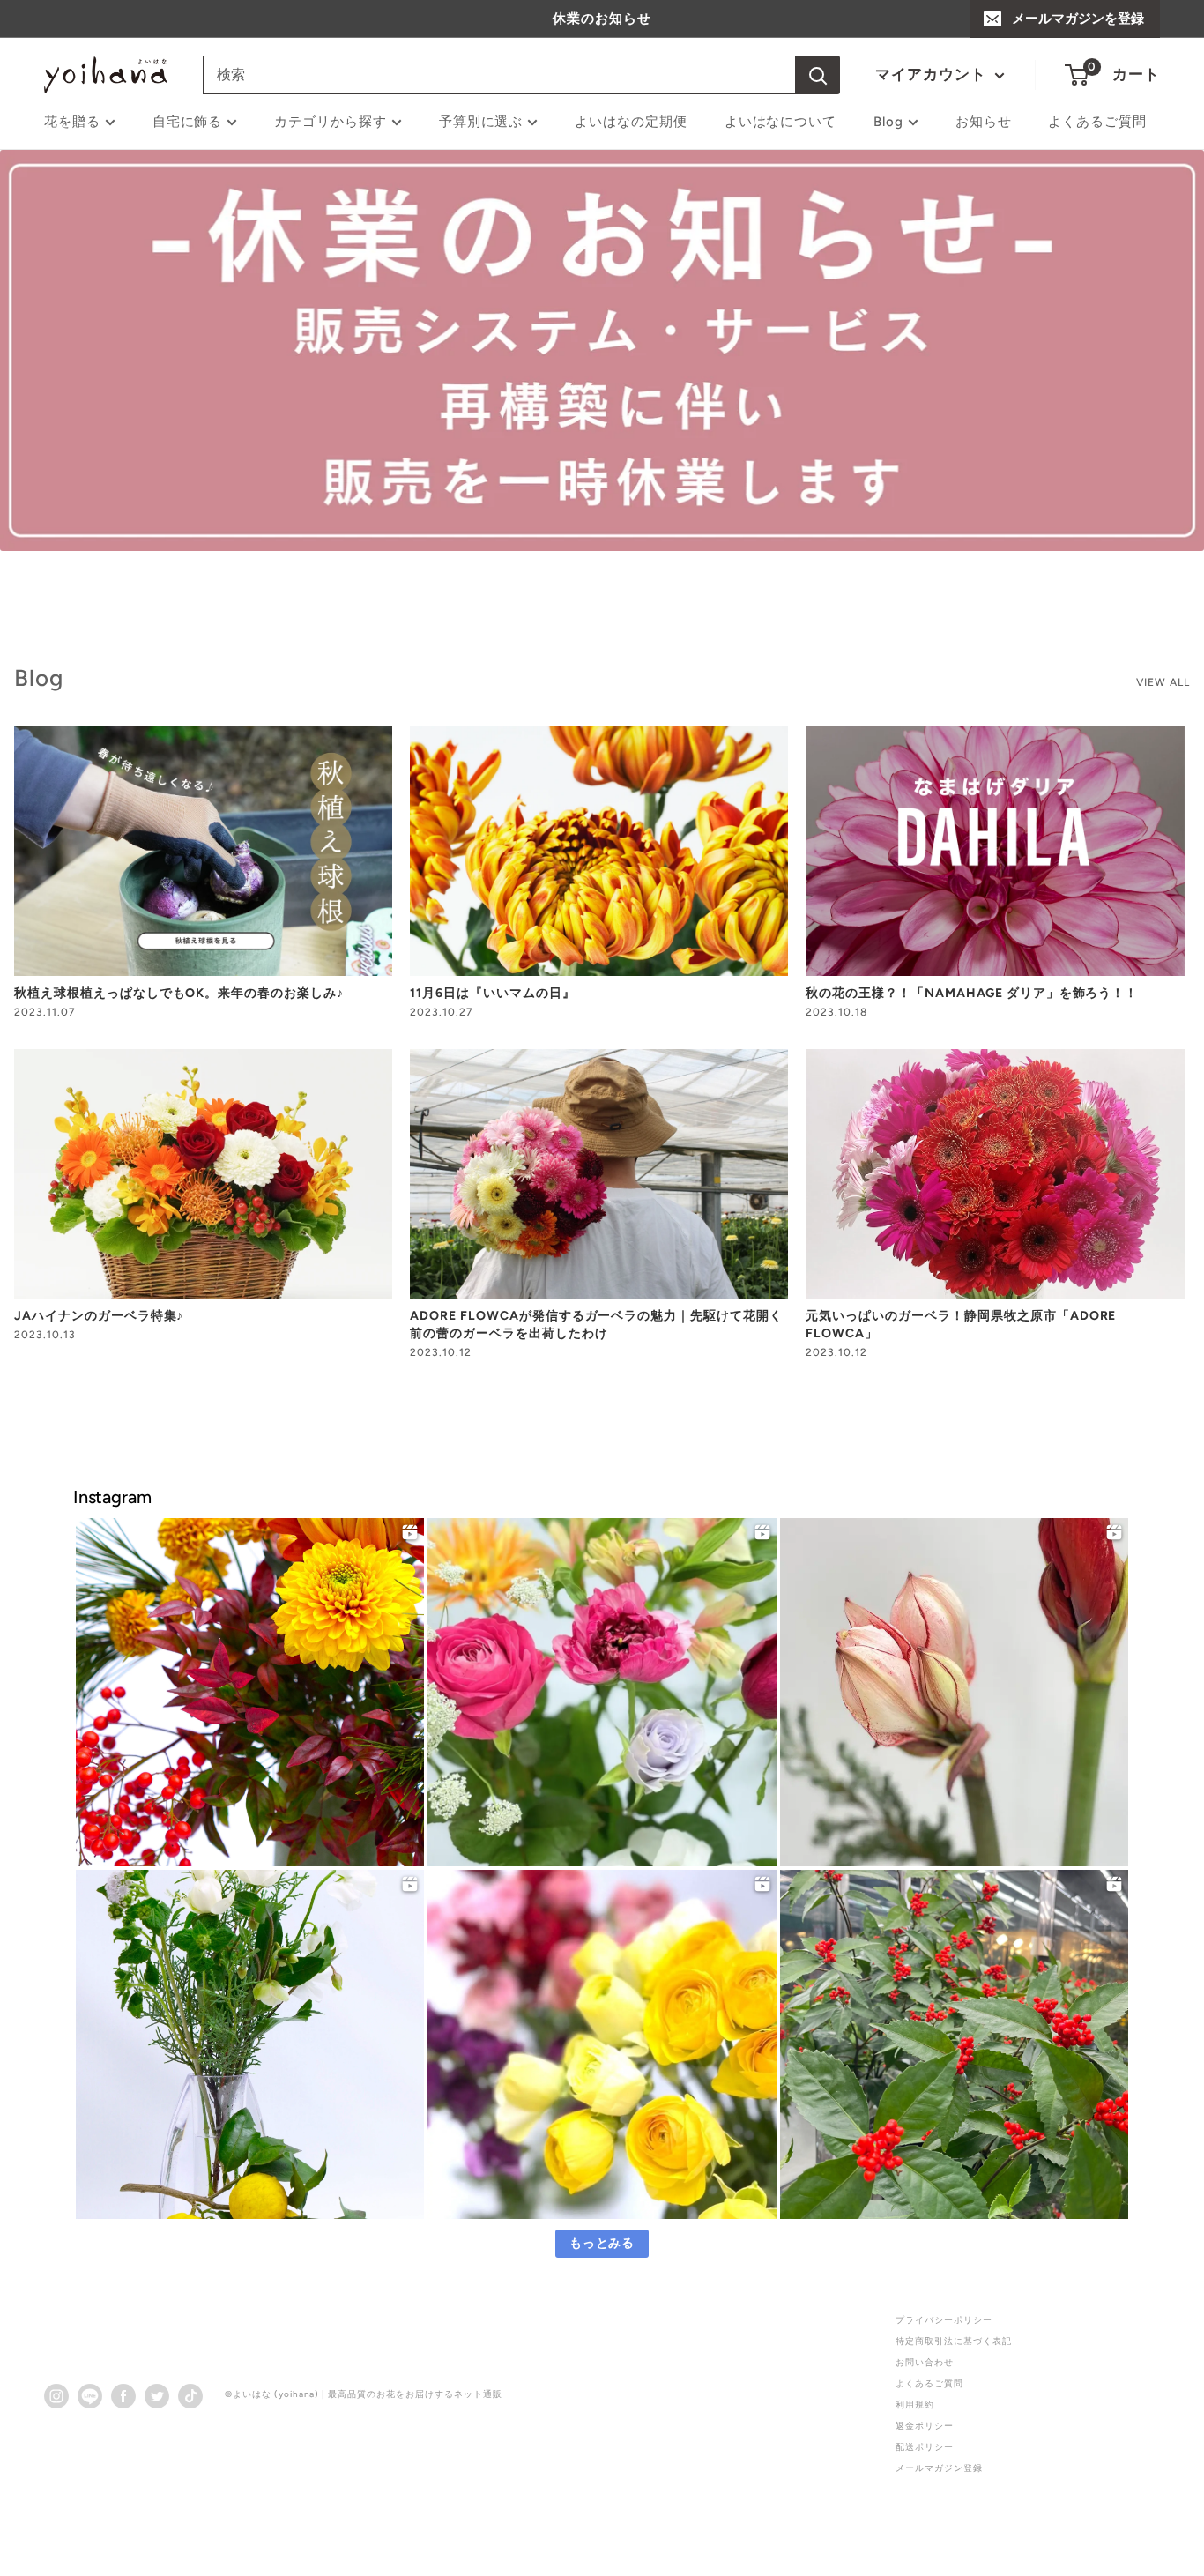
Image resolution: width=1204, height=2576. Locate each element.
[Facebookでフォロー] (123, 2395)
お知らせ (984, 122)
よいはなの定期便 (631, 122)
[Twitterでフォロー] (157, 2395)
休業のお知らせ (602, 19)
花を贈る (72, 122)
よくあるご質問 (1097, 122)
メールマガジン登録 (939, 2468)
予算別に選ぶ (481, 122)
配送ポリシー (925, 2447)
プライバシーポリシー (944, 2320)
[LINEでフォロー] (90, 2395)
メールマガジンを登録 (1078, 19)
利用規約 (915, 2405)
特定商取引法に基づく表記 (954, 2341)
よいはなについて (781, 122)
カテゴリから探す (331, 122)
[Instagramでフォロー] (56, 2395)
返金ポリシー (925, 2426)
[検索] (818, 75)
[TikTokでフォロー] (190, 2395)
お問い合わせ (925, 2362)
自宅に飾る (188, 122)
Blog (888, 122)
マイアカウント (933, 74)
